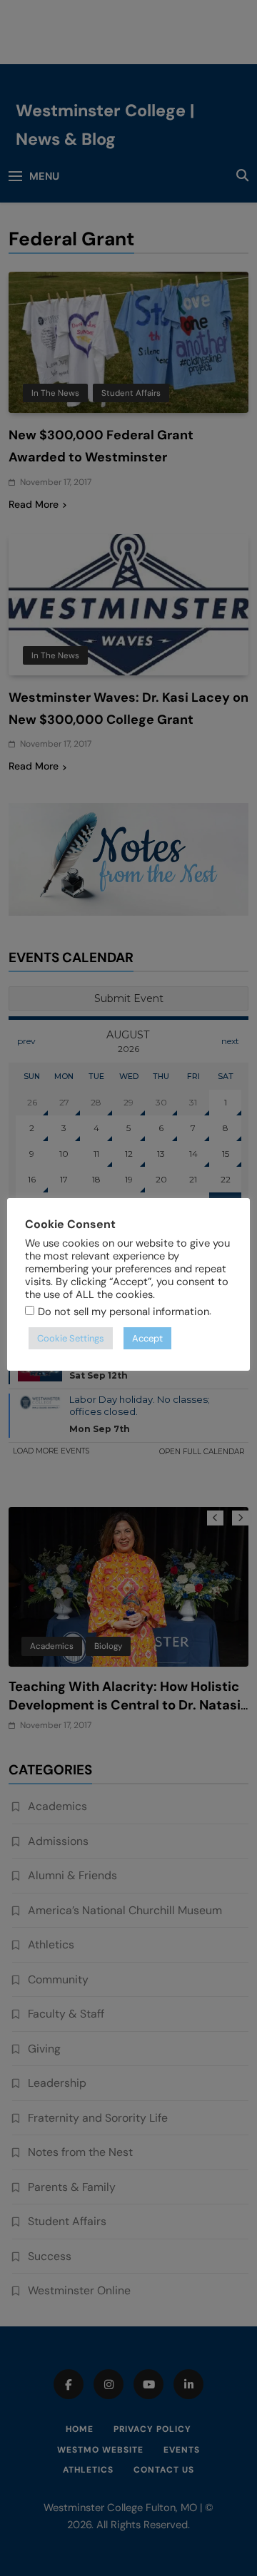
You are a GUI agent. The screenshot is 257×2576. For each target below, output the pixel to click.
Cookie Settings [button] (71, 1338)
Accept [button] (147, 1338)
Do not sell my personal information (124, 1312)
